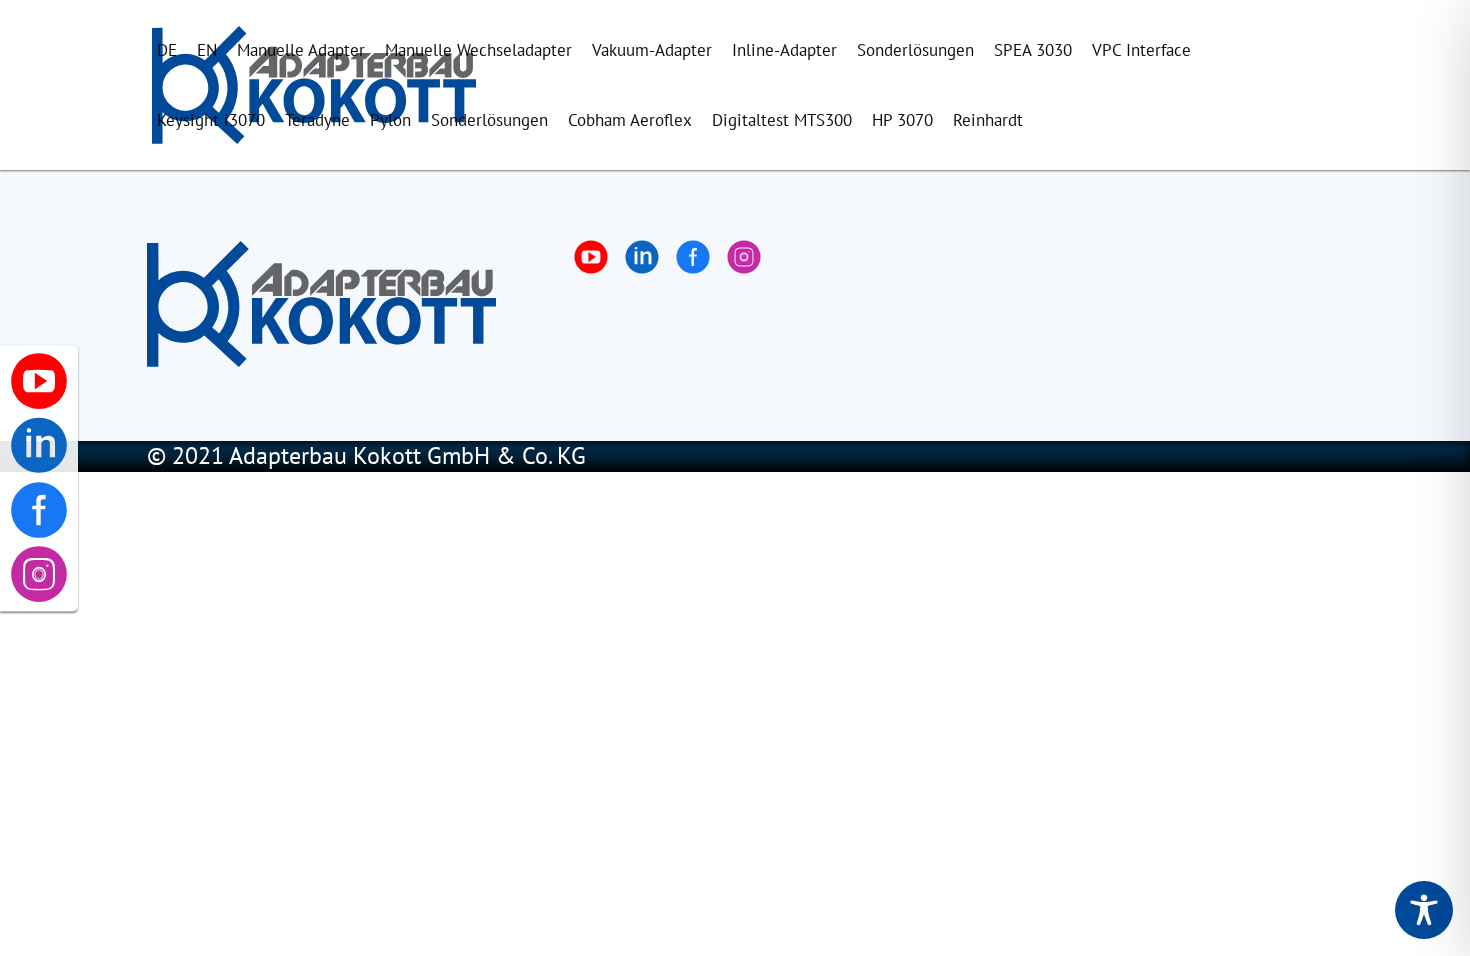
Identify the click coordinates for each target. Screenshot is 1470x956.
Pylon (390, 120)
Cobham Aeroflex (630, 120)
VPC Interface (1141, 50)
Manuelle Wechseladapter (478, 50)
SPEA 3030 (1033, 50)
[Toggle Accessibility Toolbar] (1424, 910)
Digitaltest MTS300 (782, 120)
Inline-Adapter (784, 50)
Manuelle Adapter (301, 50)
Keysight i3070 (211, 120)
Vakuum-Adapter (652, 50)
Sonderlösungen (915, 50)
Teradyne (317, 120)
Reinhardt (988, 120)
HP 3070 (902, 120)
